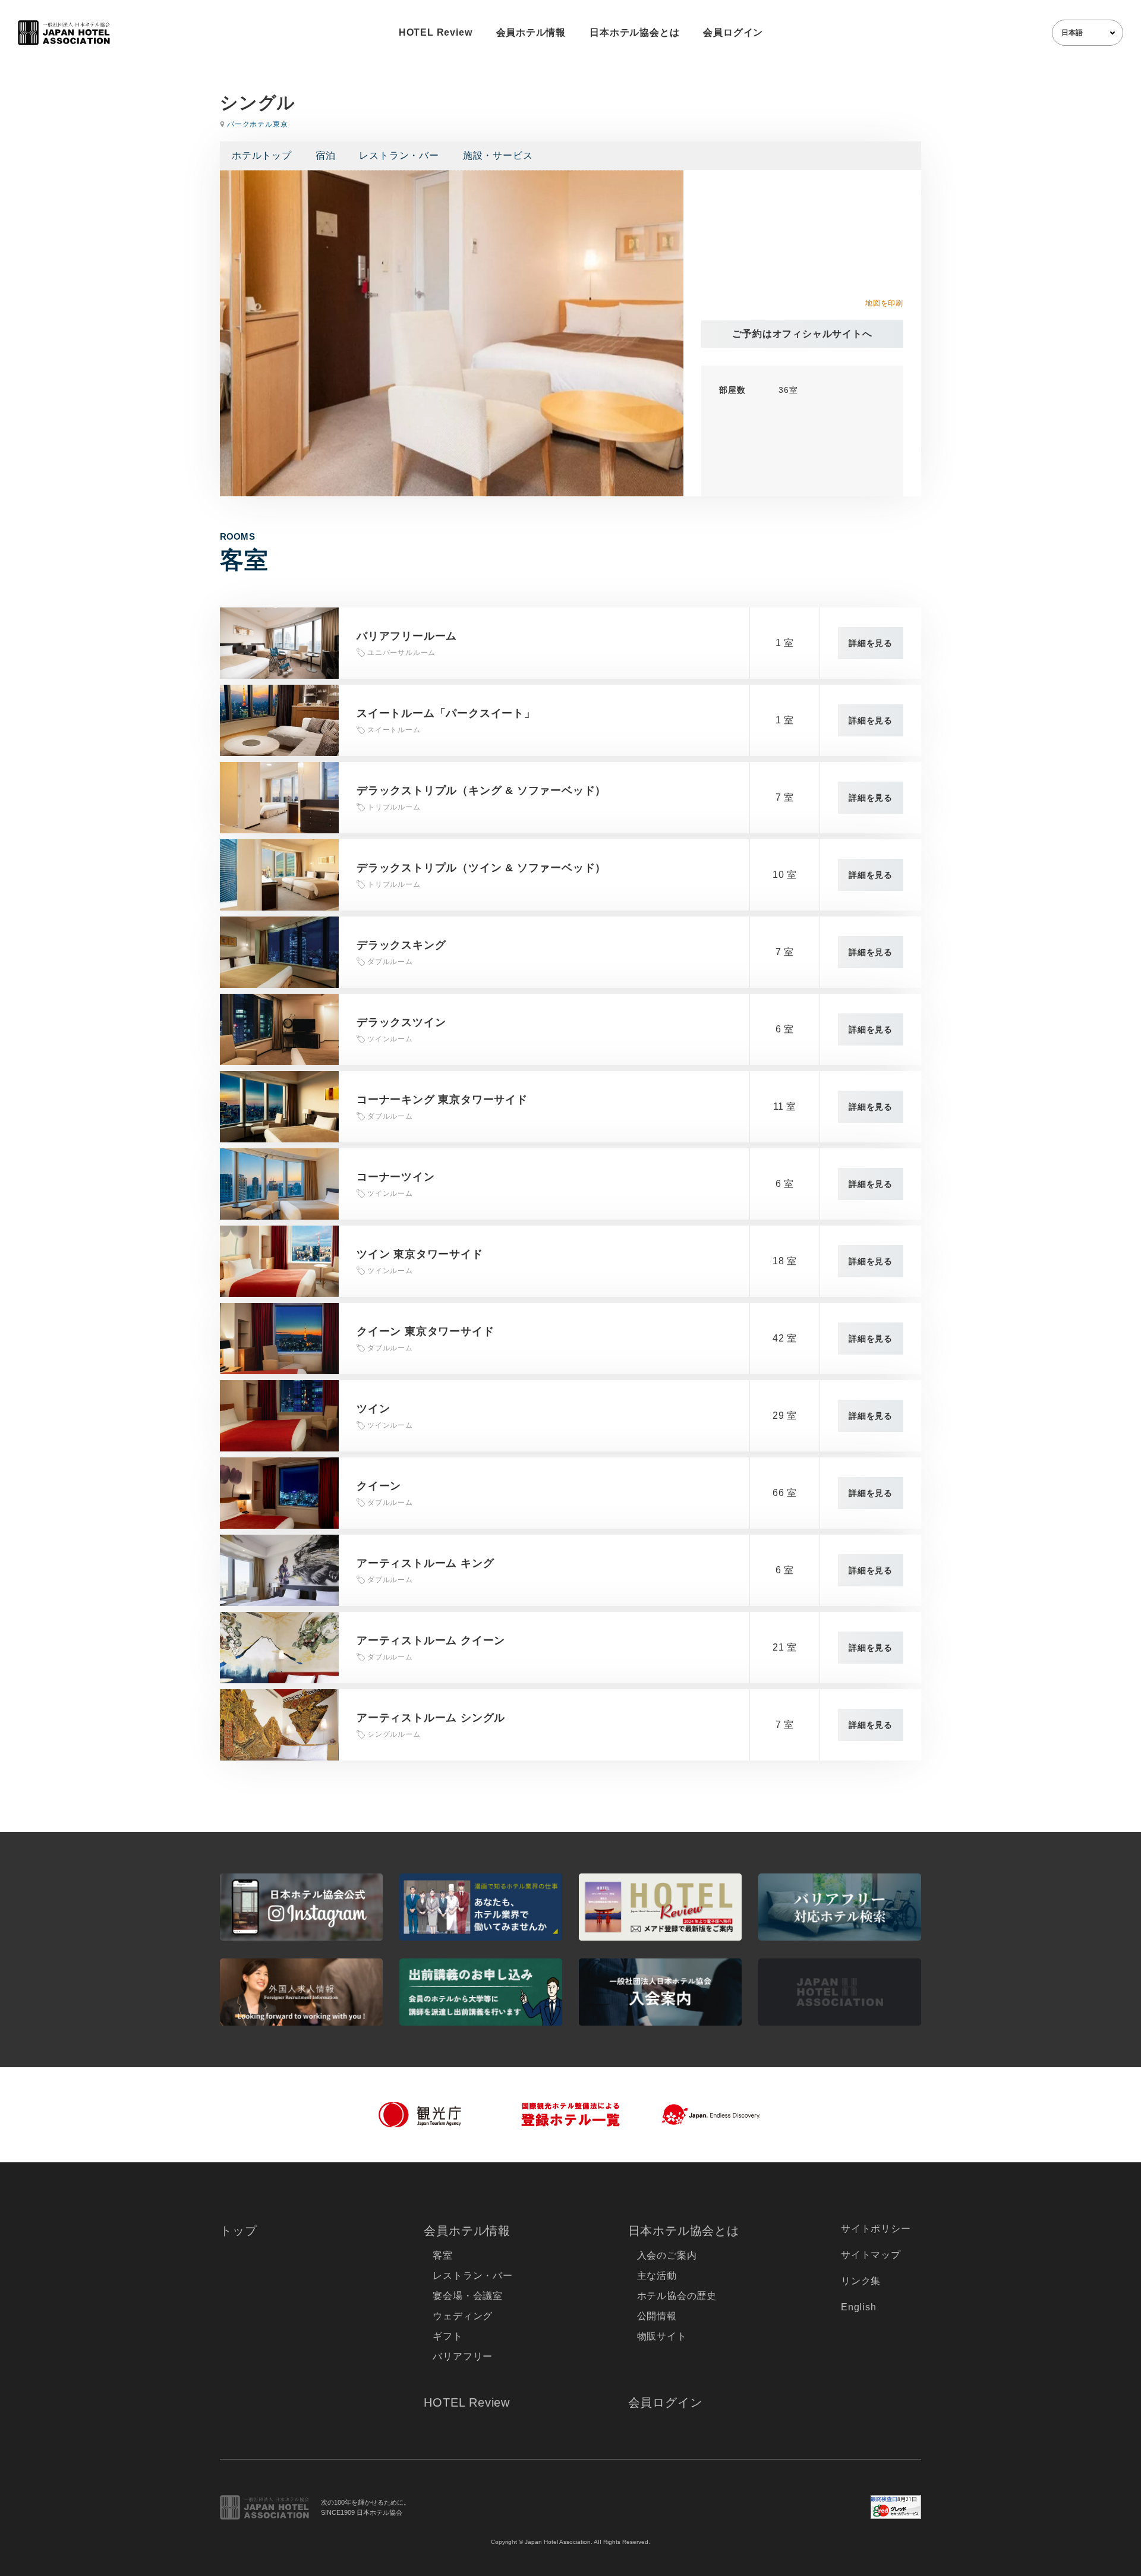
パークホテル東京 (257, 124)
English (859, 2307)
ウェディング (463, 2316)
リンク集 (861, 2281)
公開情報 (657, 2316)
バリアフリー (463, 2356)
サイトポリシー (876, 2229)
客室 (443, 2255)
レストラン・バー (399, 155)
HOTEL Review (436, 32)
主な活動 (657, 2276)
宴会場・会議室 (468, 2296)
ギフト (447, 2336)
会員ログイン (733, 32)
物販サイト (662, 2336)
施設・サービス (498, 155)
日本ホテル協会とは (634, 32)
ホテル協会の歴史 (677, 2296)
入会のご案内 (667, 2255)
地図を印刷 (884, 303)
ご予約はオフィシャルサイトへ (802, 334)
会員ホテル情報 (531, 32)
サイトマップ (871, 2255)
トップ (238, 2231)
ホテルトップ (262, 155)
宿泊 (326, 155)
